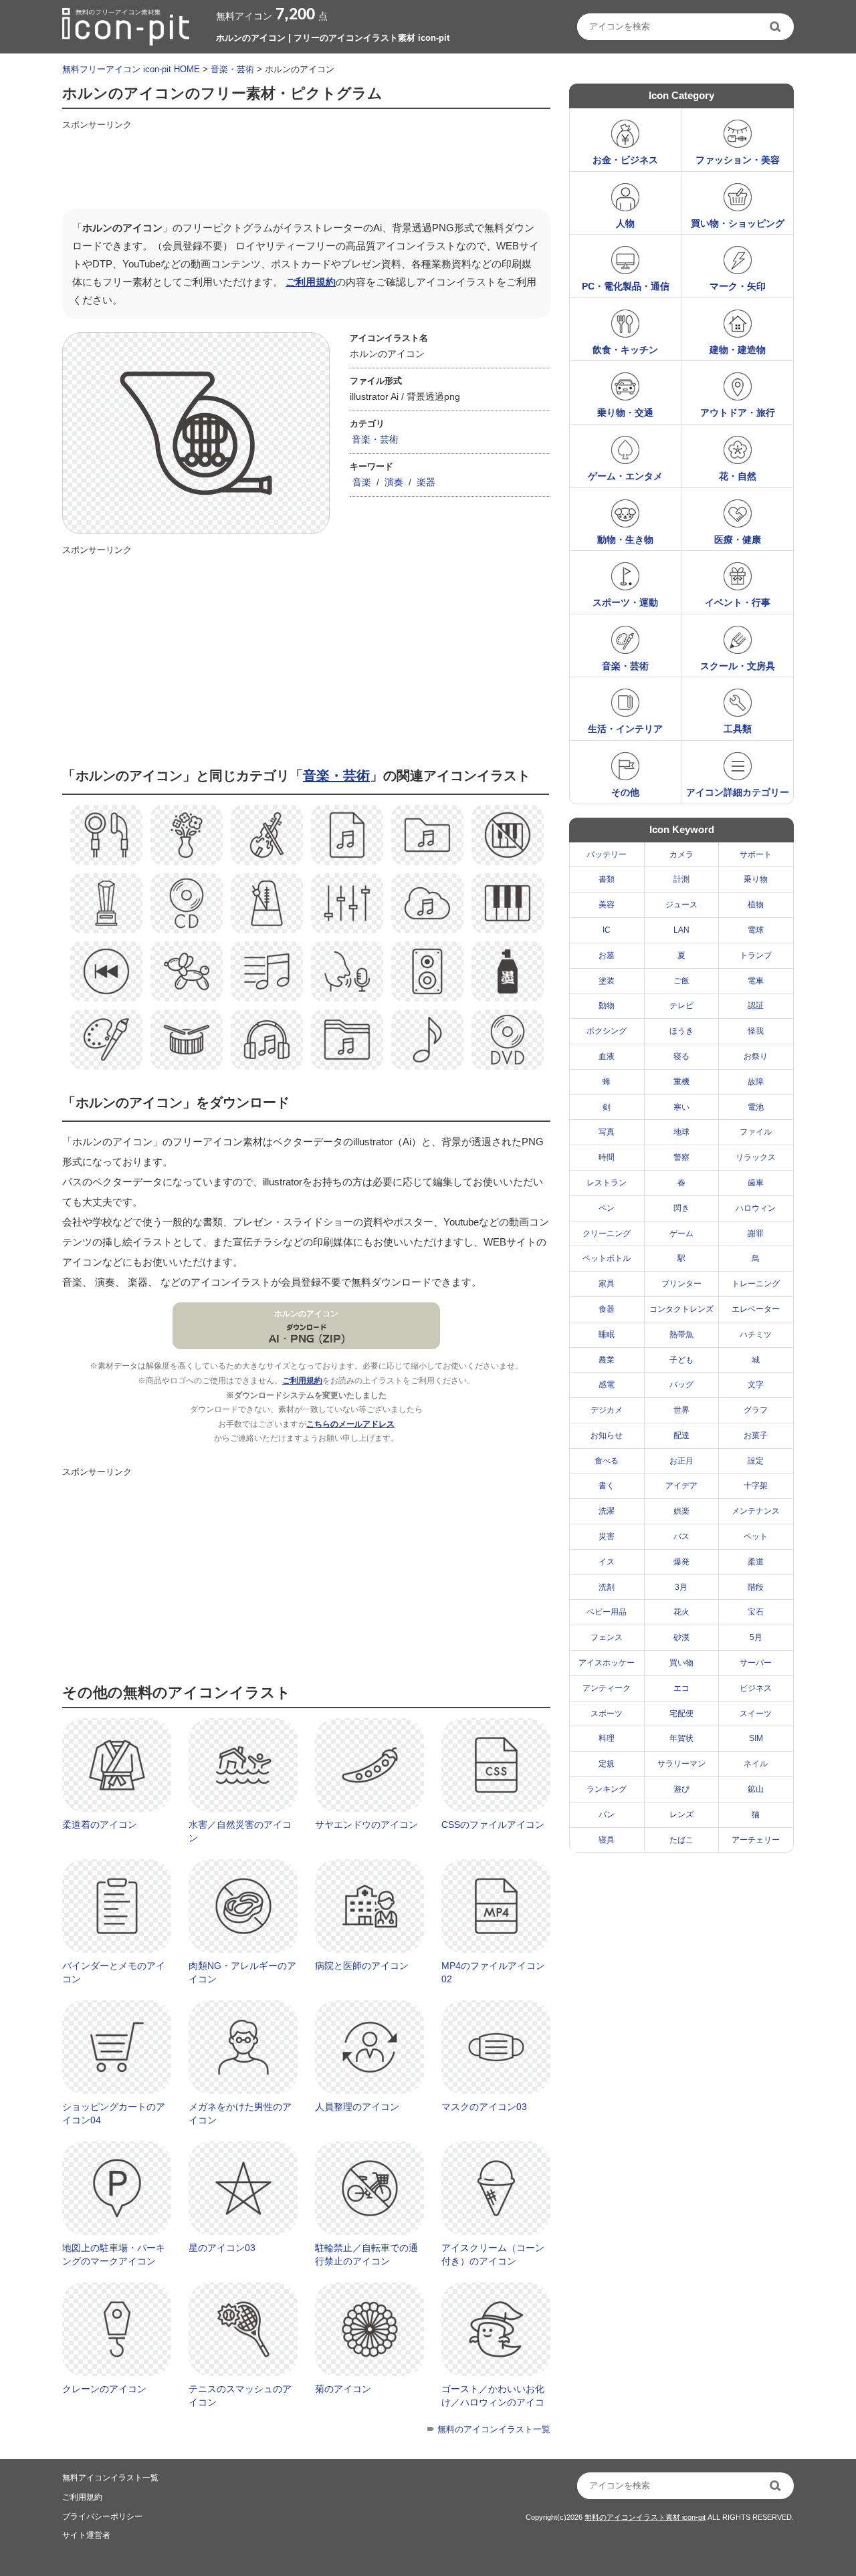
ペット (756, 1536)
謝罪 (756, 1234)
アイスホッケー (607, 1663)
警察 (681, 1157)
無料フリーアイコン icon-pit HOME (131, 69)
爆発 (681, 1562)
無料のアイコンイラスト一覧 (494, 2429)
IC (607, 930)
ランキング (607, 1789)
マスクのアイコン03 (484, 2107)
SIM (756, 1738)
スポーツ (607, 1714)
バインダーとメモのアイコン (114, 1972)
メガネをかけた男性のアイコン (240, 2113)
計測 (681, 879)
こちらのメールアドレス (350, 1424)
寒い (681, 1107)
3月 (681, 1587)
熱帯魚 (681, 1334)
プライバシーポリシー (102, 2516)
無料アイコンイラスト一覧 (110, 2478)
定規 (607, 1764)
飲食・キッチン (625, 350)
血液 (607, 1056)
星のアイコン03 (222, 2248)
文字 (756, 1385)
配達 (681, 1435)
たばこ (681, 1840)
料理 (607, 1738)
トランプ (756, 955)
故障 (756, 1082)
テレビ (681, 1006)
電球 (756, 930)
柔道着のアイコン (100, 1825)
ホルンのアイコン (306, 1314)
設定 (756, 1461)
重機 (681, 1082)
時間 (607, 1157)
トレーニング (756, 1284)
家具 (607, 1284)
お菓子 (756, 1435)
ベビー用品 (607, 1612)
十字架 (756, 1486)
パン (607, 1814)
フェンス (607, 1637)
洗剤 (607, 1587)
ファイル (756, 1132)
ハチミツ (756, 1334)
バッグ (681, 1385)
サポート (756, 854)
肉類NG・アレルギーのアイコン (242, 1972)
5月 (756, 1637)
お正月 (681, 1461)
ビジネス (756, 1688)
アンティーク (607, 1688)
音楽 (362, 482)
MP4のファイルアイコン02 (493, 1972)
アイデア (681, 1486)
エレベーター (756, 1309)
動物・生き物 (625, 540)
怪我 (756, 1031)
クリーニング (607, 1234)
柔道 (756, 1562)
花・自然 (738, 476)
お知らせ (607, 1435)
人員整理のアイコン (357, 2107)
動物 (607, 1006)
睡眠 (607, 1334)
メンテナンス (756, 1511)
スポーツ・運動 (625, 602)
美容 (607, 905)
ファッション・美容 (738, 160)
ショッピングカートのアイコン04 (114, 2113)
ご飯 (681, 981)
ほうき (681, 1031)
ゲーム (681, 1234)
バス (681, 1536)
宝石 (756, 1612)
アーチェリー (756, 1840)
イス (607, 1562)
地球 (681, 1132)
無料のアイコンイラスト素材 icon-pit (645, 2517)
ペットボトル (607, 1258)
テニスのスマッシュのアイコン (240, 2395)
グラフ (756, 1410)
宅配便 (681, 1714)
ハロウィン (756, 1208)
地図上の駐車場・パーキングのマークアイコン (114, 2254)
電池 (756, 1107)
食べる (607, 1461)
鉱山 (756, 1789)
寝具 (607, 1840)
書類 (607, 879)
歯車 (756, 1183)
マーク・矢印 (738, 286)
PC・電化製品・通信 (626, 286)
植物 (756, 905)
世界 (681, 1410)
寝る (681, 1056)
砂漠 (681, 1637)
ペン (607, 1208)
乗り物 (756, 879)
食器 (607, 1309)
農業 (607, 1360)
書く (607, 1486)
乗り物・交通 (625, 413)
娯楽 (681, 1511)
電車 (756, 981)
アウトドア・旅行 (738, 413)
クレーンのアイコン (104, 2389)
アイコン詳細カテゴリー (738, 792)
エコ (681, 1688)
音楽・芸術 (232, 69)
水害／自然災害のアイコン (240, 1831)
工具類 (738, 729)
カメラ (681, 854)
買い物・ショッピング (738, 223)
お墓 (607, 955)
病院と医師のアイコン (362, 1966)
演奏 (394, 482)
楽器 (426, 482)
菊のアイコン (343, 2389)
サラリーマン (681, 1764)
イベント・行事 (738, 602)
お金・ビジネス (625, 160)
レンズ (681, 1814)
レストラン (607, 1183)
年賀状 (681, 1738)
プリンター (681, 1284)
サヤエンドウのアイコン (366, 1825)
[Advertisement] (306, 165)
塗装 (607, 981)
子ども (681, 1360)
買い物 (681, 1663)
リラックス (756, 1157)
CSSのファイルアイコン (493, 1825)
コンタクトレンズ (681, 1309)
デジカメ (607, 1410)
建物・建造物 (738, 350)
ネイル (756, 1764)
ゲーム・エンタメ (625, 476)
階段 (756, 1587)
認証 (756, 1006)
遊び (681, 1789)
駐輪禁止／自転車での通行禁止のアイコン (366, 2254)
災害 (607, 1536)
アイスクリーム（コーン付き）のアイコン (493, 2254)
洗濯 (607, 1511)
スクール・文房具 (738, 666)
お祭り (756, 1056)
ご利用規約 (311, 282)
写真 (607, 1132)
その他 (625, 792)
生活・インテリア (625, 729)
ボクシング (607, 1031)
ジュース (681, 905)
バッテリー (607, 854)
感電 (607, 1385)
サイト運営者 (86, 2535)
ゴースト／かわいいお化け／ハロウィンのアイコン (493, 2402)
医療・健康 (738, 540)
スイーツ (756, 1714)
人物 (625, 223)
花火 (681, 1612)
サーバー (756, 1663)
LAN (681, 930)
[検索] (776, 27)
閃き (681, 1208)
